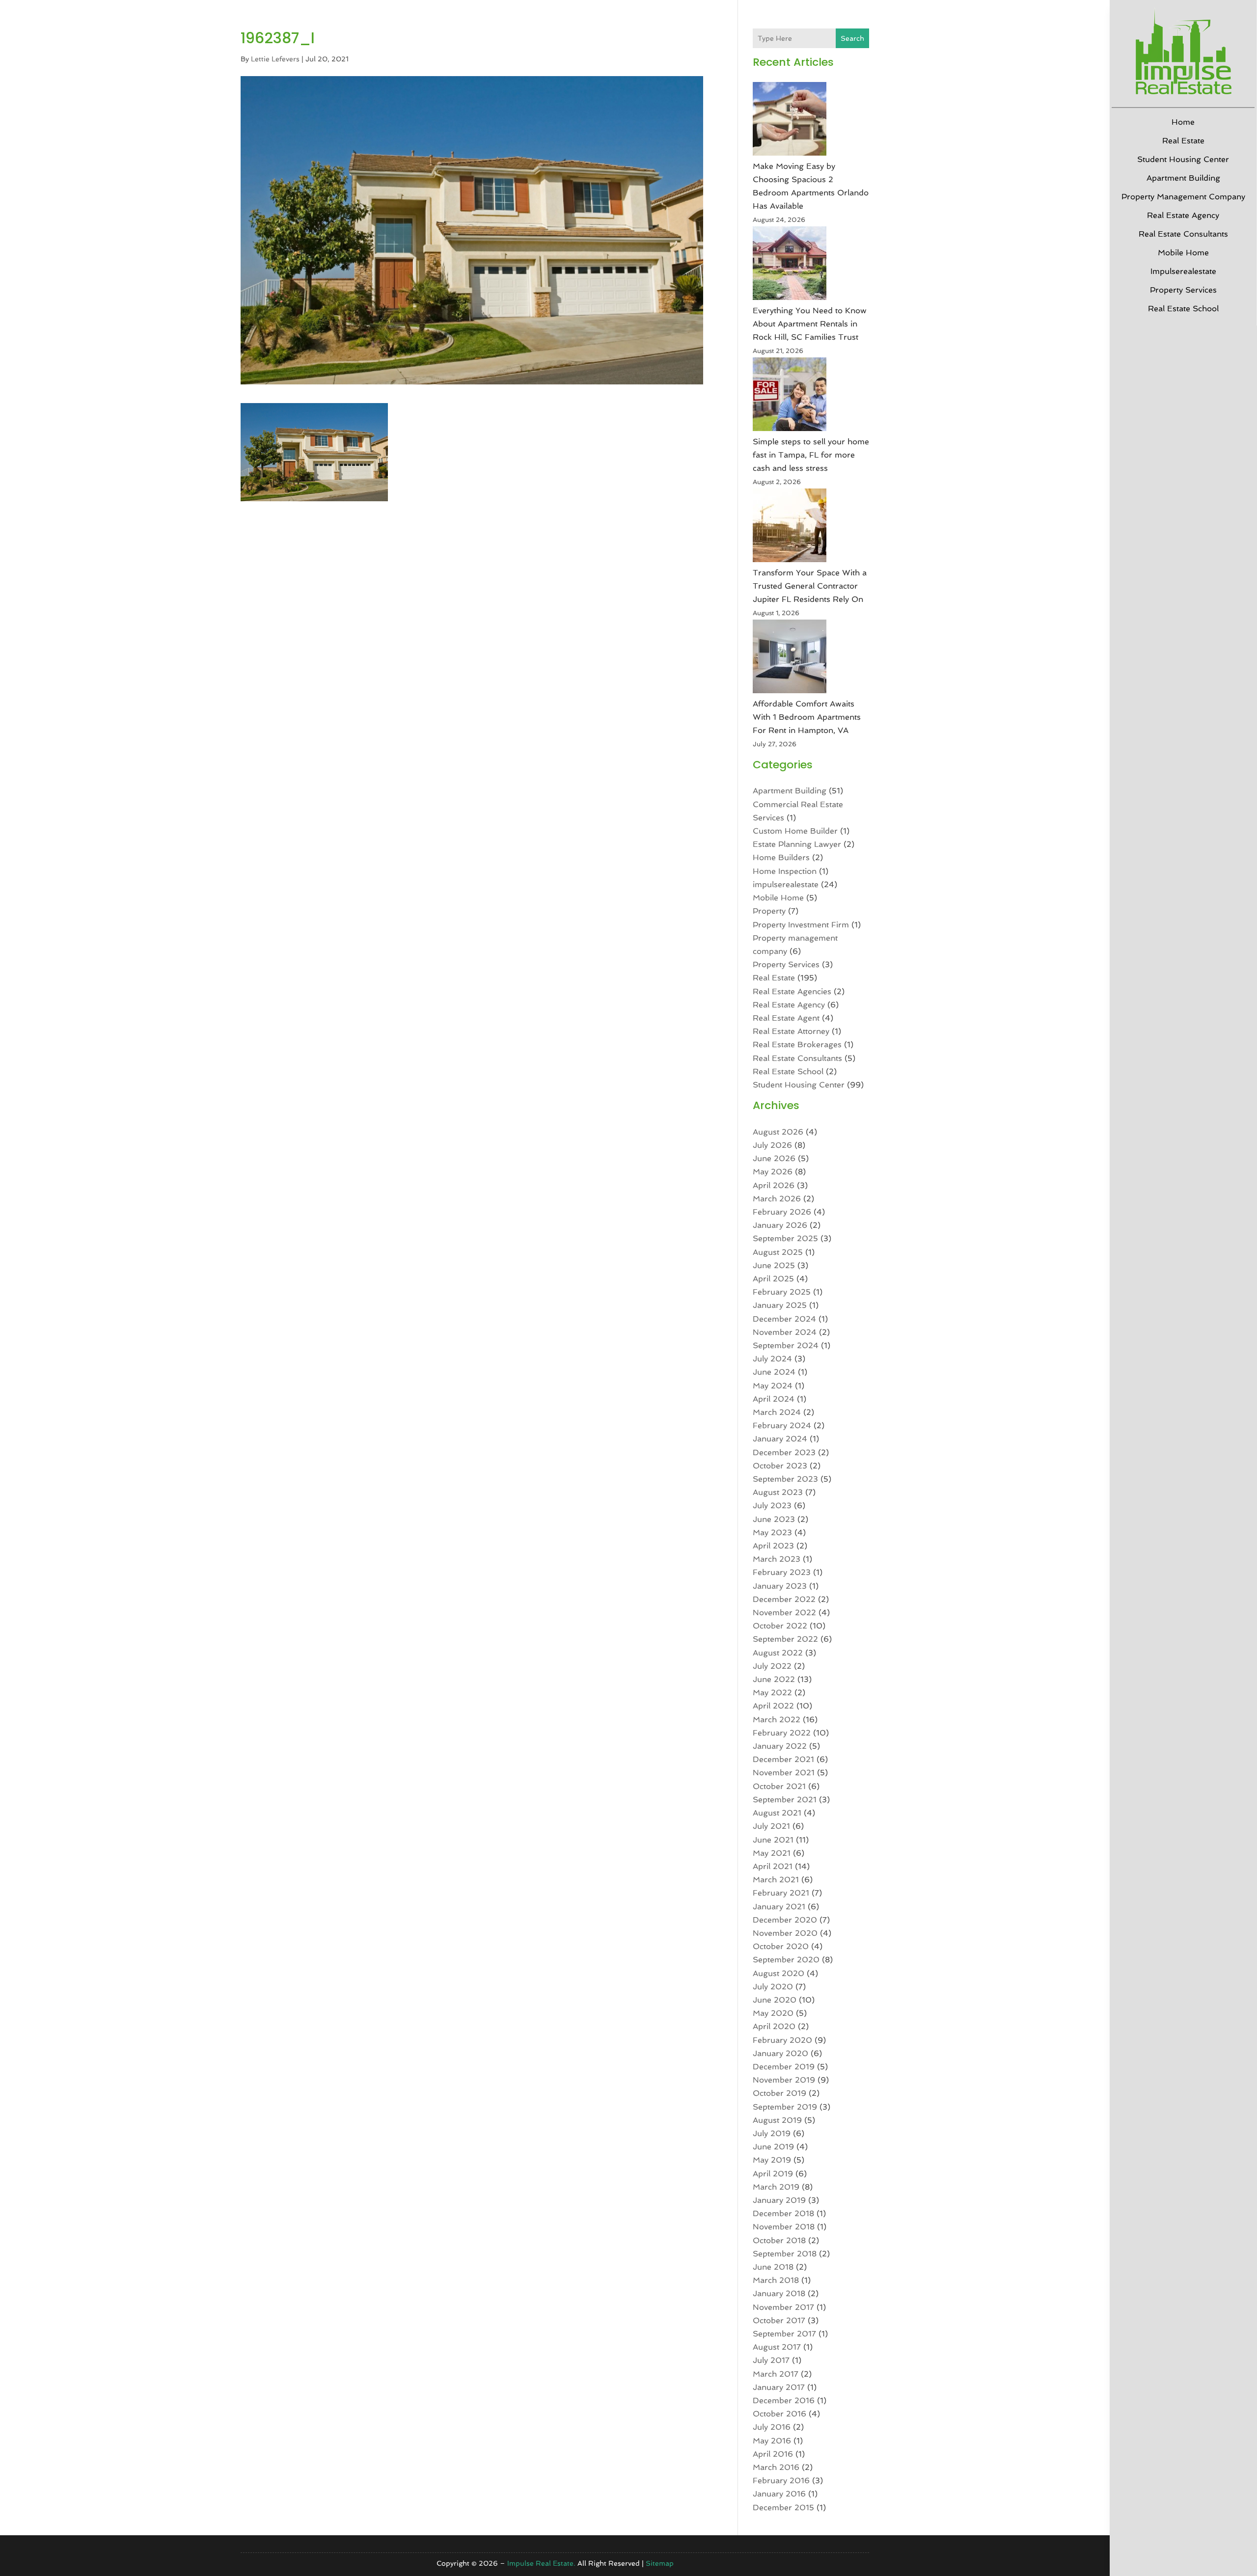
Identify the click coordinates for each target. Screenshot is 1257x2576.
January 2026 (780, 1225)
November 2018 (784, 2227)
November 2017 (783, 2307)
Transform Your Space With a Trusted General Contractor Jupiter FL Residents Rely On (810, 586)
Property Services (1183, 290)
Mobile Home (1183, 253)
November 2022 (784, 1613)
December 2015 (783, 2508)
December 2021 (783, 1759)
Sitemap (660, 2563)
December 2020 (785, 1920)
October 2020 (781, 1946)
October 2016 (779, 2414)
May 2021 (772, 1853)
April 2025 (773, 1279)
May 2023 (772, 1532)
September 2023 (785, 1479)
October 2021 (779, 1786)
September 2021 (785, 1800)
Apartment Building (1183, 178)
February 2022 (782, 1733)
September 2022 (785, 1639)
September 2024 (786, 1345)
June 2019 (773, 2147)
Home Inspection (785, 871)
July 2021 (771, 1826)
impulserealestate (1183, 271)
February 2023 (782, 1572)
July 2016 (772, 2427)
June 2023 (774, 1519)
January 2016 (779, 2494)
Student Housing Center (1183, 159)
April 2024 (774, 1399)
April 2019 (773, 2174)
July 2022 (772, 1666)
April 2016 (773, 2454)
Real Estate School (1183, 309)
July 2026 (772, 1145)
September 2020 (786, 1960)
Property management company (1183, 197)
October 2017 (779, 2320)
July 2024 (772, 1359)
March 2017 (776, 2374)
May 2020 (773, 2013)
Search (852, 38)
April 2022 (773, 1706)
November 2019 (784, 2080)
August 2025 (778, 1252)
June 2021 (773, 1840)
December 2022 (784, 1599)
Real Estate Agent (786, 1018)
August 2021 (777, 1813)
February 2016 (781, 2481)
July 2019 (772, 2133)
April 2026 (774, 1185)
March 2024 (777, 1412)
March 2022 (777, 1720)
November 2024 (785, 1332)
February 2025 (782, 1292)
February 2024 (782, 1425)
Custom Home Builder (795, 831)
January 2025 (780, 1305)
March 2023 (777, 1559)
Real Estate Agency (1183, 215)
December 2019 (784, 2067)
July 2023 (772, 1505)
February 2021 (781, 1893)
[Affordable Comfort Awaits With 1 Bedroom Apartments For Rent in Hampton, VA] (790, 658)
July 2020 (773, 1987)
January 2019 (779, 2200)
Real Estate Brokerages (797, 1044)
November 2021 (784, 1773)
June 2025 (774, 1265)
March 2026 (777, 1199)
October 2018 (779, 2240)
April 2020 (774, 2026)
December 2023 (784, 1452)
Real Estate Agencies (792, 991)
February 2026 (782, 1212)
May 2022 (772, 1693)
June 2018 (773, 2267)
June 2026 (774, 1158)
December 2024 (784, 1319)
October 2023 (780, 1466)
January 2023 (780, 1586)
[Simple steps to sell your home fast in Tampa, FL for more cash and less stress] (790, 396)
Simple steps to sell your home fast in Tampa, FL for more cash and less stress (811, 455)
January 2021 (779, 1907)
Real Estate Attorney (791, 1031)
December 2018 (783, 2213)
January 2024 (780, 1439)
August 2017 (777, 2347)
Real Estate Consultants (1183, 234)
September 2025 (785, 1238)
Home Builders (781, 857)
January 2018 (779, 2293)
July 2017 (771, 2360)
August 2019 (777, 2120)
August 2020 (779, 1973)
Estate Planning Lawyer (797, 844)
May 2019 (772, 2160)
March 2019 (776, 2187)
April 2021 (773, 1866)
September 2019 (785, 2107)
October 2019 (779, 2093)
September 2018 (785, 2254)
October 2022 (780, 1626)
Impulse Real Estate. (541, 2563)
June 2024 (774, 1372)
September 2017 (784, 2334)
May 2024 (773, 1386)
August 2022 (778, 1653)
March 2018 (776, 2280)
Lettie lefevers (275, 59)
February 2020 (782, 2040)
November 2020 (785, 1933)
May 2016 (772, 2441)
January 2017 (779, 2387)
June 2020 (775, 2000)
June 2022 (774, 1679)
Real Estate (1183, 141)
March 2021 (776, 1880)
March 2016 (776, 2467)
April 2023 (773, 1546)
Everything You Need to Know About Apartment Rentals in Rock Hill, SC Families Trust (810, 324)
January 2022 (780, 1746)
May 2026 (773, 1172)
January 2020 (780, 2053)
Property (769, 911)
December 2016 (784, 2400)
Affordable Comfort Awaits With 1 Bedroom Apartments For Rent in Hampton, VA (807, 717)
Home (1183, 122)
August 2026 (778, 1132)
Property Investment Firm (801, 925)
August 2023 (778, 1492)
